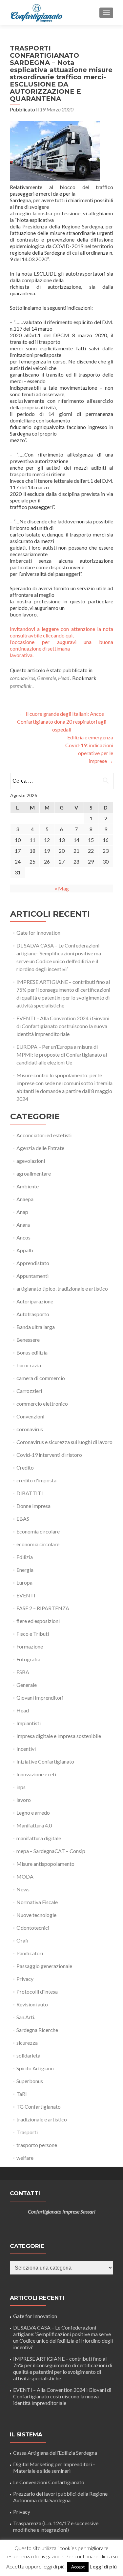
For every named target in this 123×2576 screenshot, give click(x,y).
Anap (22, 1212)
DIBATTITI (30, 1493)
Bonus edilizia (32, 1352)
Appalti (25, 1250)
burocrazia (29, 1365)
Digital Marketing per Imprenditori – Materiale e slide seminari (54, 2467)
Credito (25, 1467)
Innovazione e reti (36, 1774)
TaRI (22, 2094)
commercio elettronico (42, 1404)
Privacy (25, 1979)
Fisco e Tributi (33, 1634)
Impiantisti (29, 1723)
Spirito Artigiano (35, 2068)
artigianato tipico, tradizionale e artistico (62, 1288)
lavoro (24, 1800)
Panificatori (30, 1953)
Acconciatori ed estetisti (44, 1135)
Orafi (22, 1940)
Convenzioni (30, 1416)
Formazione (30, 1646)
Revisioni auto (32, 2004)
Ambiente (28, 1186)
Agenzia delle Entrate (40, 1148)
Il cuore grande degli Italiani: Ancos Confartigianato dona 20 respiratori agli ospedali (62, 722)
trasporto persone (37, 2145)
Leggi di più (103, 2566)
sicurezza (27, 2043)
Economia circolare (38, 1531)
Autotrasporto (33, 1314)
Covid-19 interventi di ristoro (49, 1455)
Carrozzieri (29, 1391)
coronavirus (22, 678)
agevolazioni (31, 1161)
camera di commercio (41, 1378)
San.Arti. (26, 2017)
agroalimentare (34, 1173)
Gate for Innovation (38, 933)
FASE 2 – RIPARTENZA (43, 1608)
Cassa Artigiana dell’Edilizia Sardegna (55, 2453)
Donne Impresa (33, 1506)
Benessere (28, 1340)
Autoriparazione (35, 1301)
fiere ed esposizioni (38, 1621)
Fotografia (28, 1659)
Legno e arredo (33, 1813)
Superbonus (30, 2081)
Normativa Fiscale (37, 1902)
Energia (25, 1570)
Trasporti (27, 2132)
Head (64, 678)
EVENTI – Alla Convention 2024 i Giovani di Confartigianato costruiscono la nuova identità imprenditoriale (63, 1026)
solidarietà (28, 2055)
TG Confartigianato (39, 2107)
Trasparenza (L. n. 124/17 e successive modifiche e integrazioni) (56, 2526)
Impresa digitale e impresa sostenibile (59, 1736)
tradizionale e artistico (42, 2119)
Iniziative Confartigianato (45, 1761)
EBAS (23, 1519)
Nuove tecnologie (36, 1915)
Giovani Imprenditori (40, 1698)
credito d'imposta (36, 1480)
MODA (25, 1876)
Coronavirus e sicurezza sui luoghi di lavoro (64, 1442)
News (23, 1889)
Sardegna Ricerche (37, 2030)
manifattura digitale (39, 1838)
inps (21, 1787)
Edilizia (25, 1557)
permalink (21, 686)
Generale (47, 678)
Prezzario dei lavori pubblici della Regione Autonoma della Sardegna (60, 2497)
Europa (24, 1582)
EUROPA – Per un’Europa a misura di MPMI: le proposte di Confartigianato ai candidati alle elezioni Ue (62, 1054)
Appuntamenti (32, 1276)
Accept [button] (78, 2567)
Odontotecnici (33, 1928)
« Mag (62, 888)
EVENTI (26, 1595)
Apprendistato (33, 1263)
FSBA (23, 1672)
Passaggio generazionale (44, 1966)
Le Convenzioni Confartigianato (49, 2482)
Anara (23, 1225)
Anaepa (25, 1199)
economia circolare (38, 1544)
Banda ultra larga (36, 1327)
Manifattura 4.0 (34, 1825)
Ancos (23, 1237)
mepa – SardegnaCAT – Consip (51, 1851)
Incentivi (26, 1749)
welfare (25, 2158)
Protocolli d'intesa (37, 1991)
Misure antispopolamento (45, 1864)
